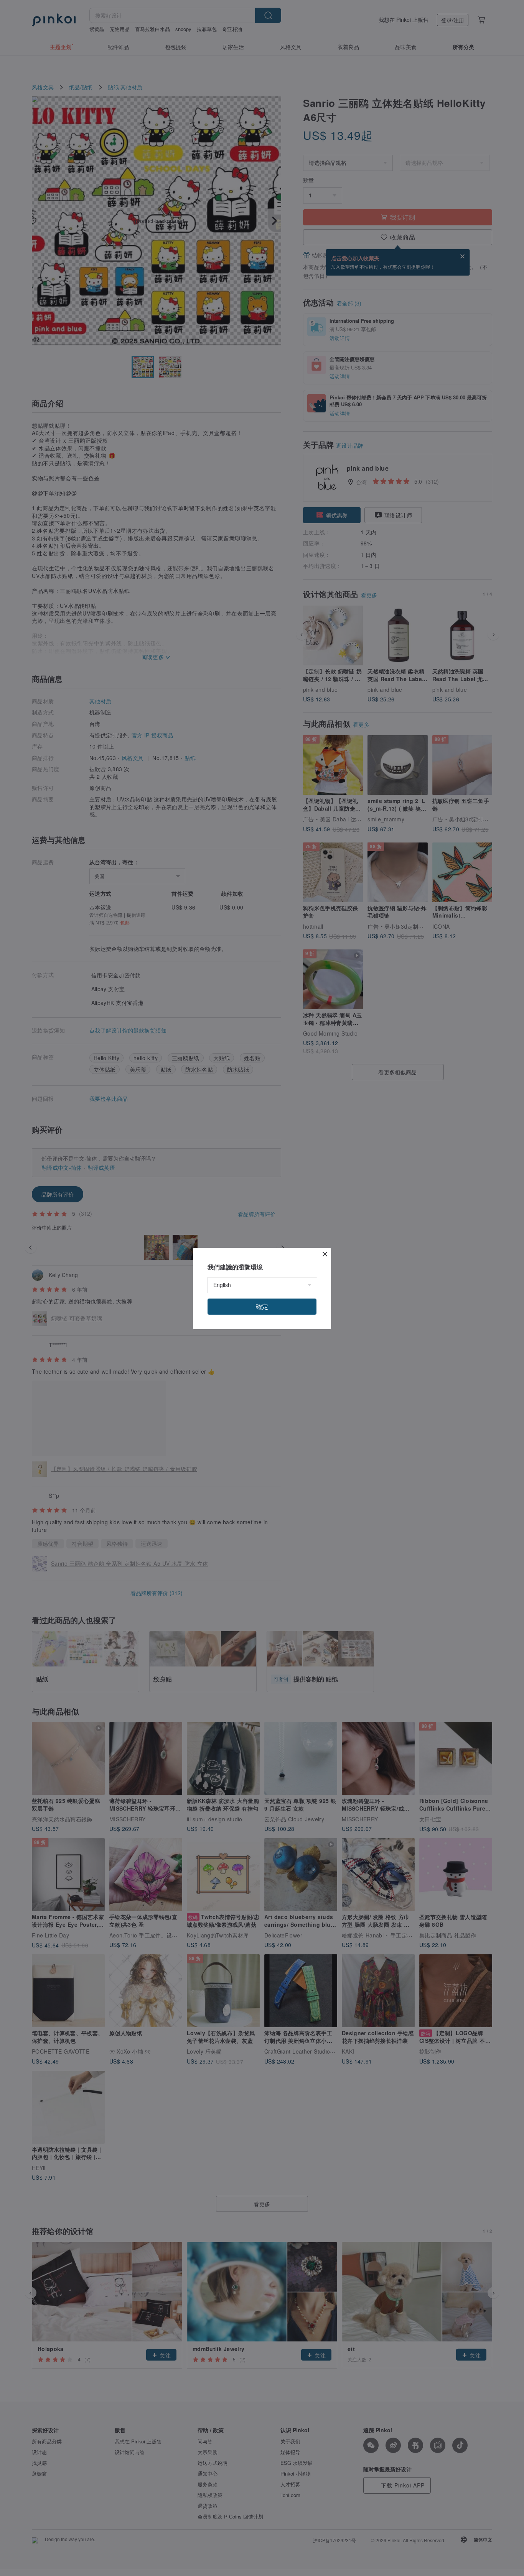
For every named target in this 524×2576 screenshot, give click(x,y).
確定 (262, 1306)
